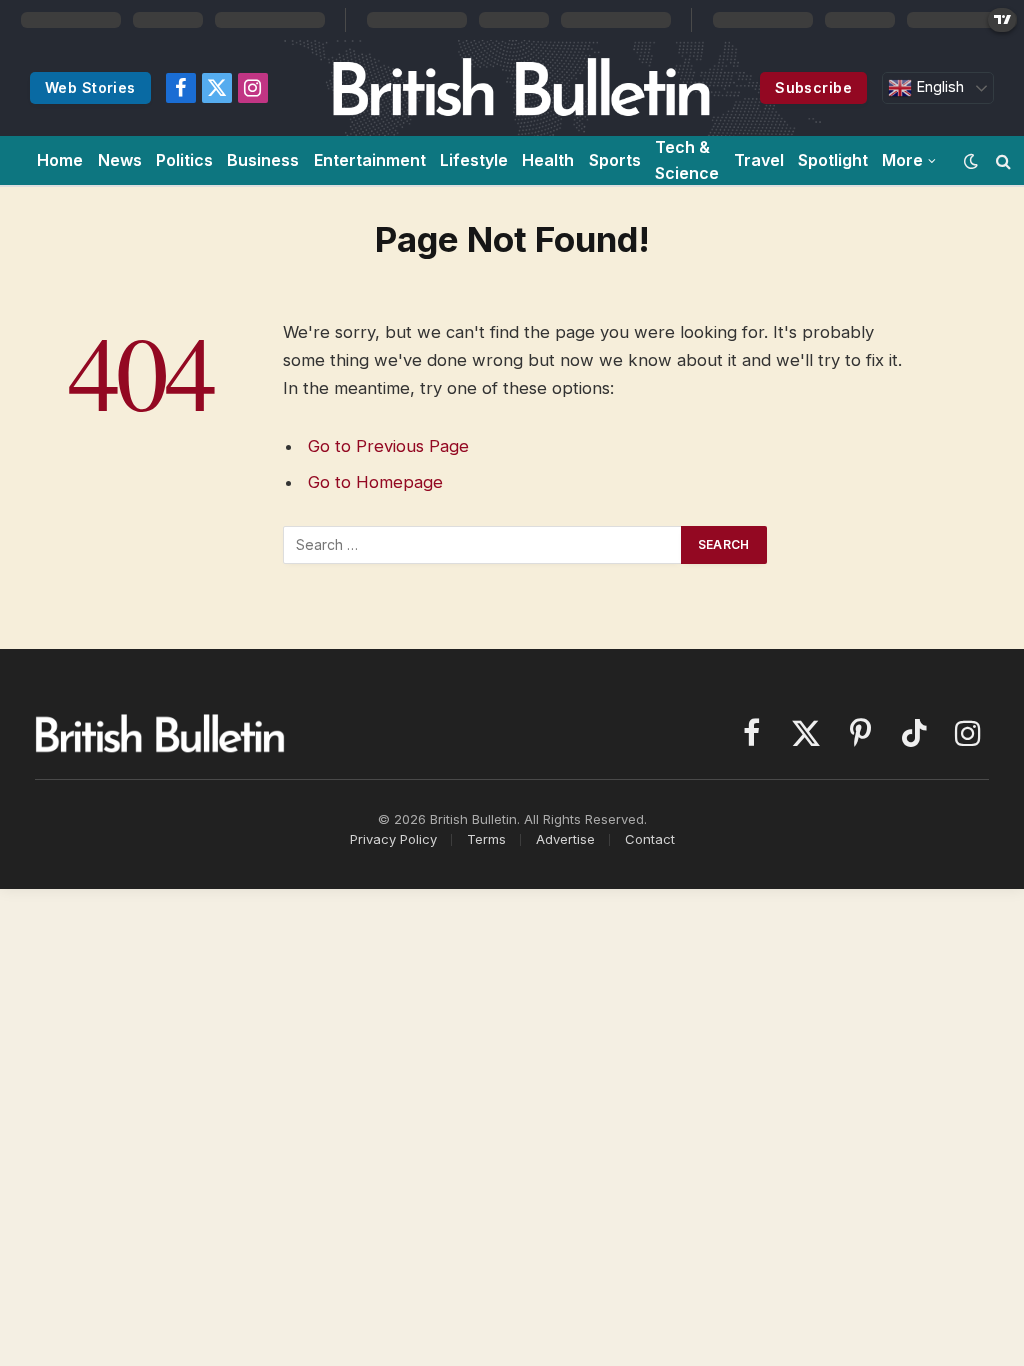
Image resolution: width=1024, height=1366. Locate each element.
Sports (615, 160)
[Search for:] (483, 545)
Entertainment (370, 160)
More (902, 160)
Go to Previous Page (388, 446)
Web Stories (90, 87)
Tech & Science (687, 160)
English (938, 87)
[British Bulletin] (521, 88)
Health (548, 160)
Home (60, 160)
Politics (184, 160)
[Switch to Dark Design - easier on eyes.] (971, 161)
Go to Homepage (375, 482)
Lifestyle (474, 160)
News (120, 160)
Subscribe (813, 87)
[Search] (1003, 160)
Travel (759, 160)
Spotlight (833, 160)
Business (263, 160)
